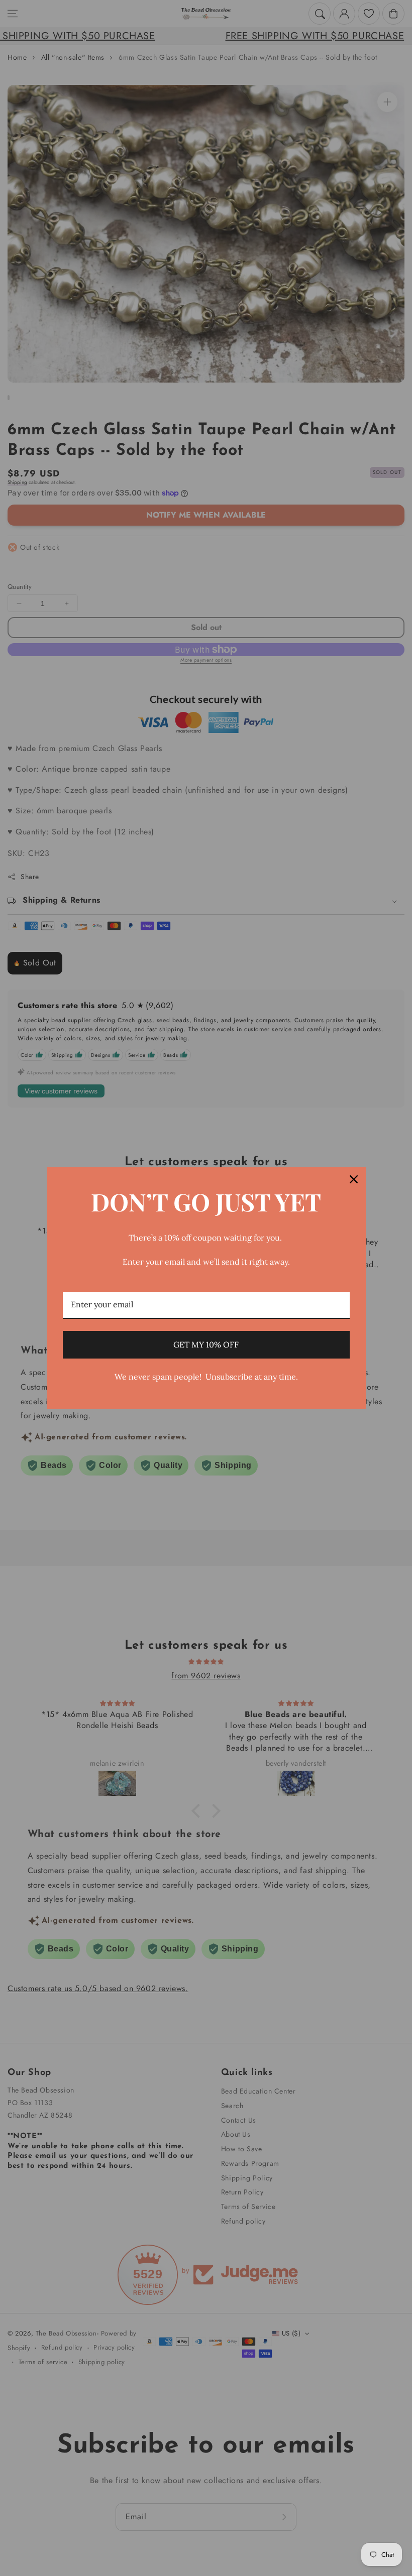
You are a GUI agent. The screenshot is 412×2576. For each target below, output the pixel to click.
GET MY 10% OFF (206, 1344)
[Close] (354, 1179)
